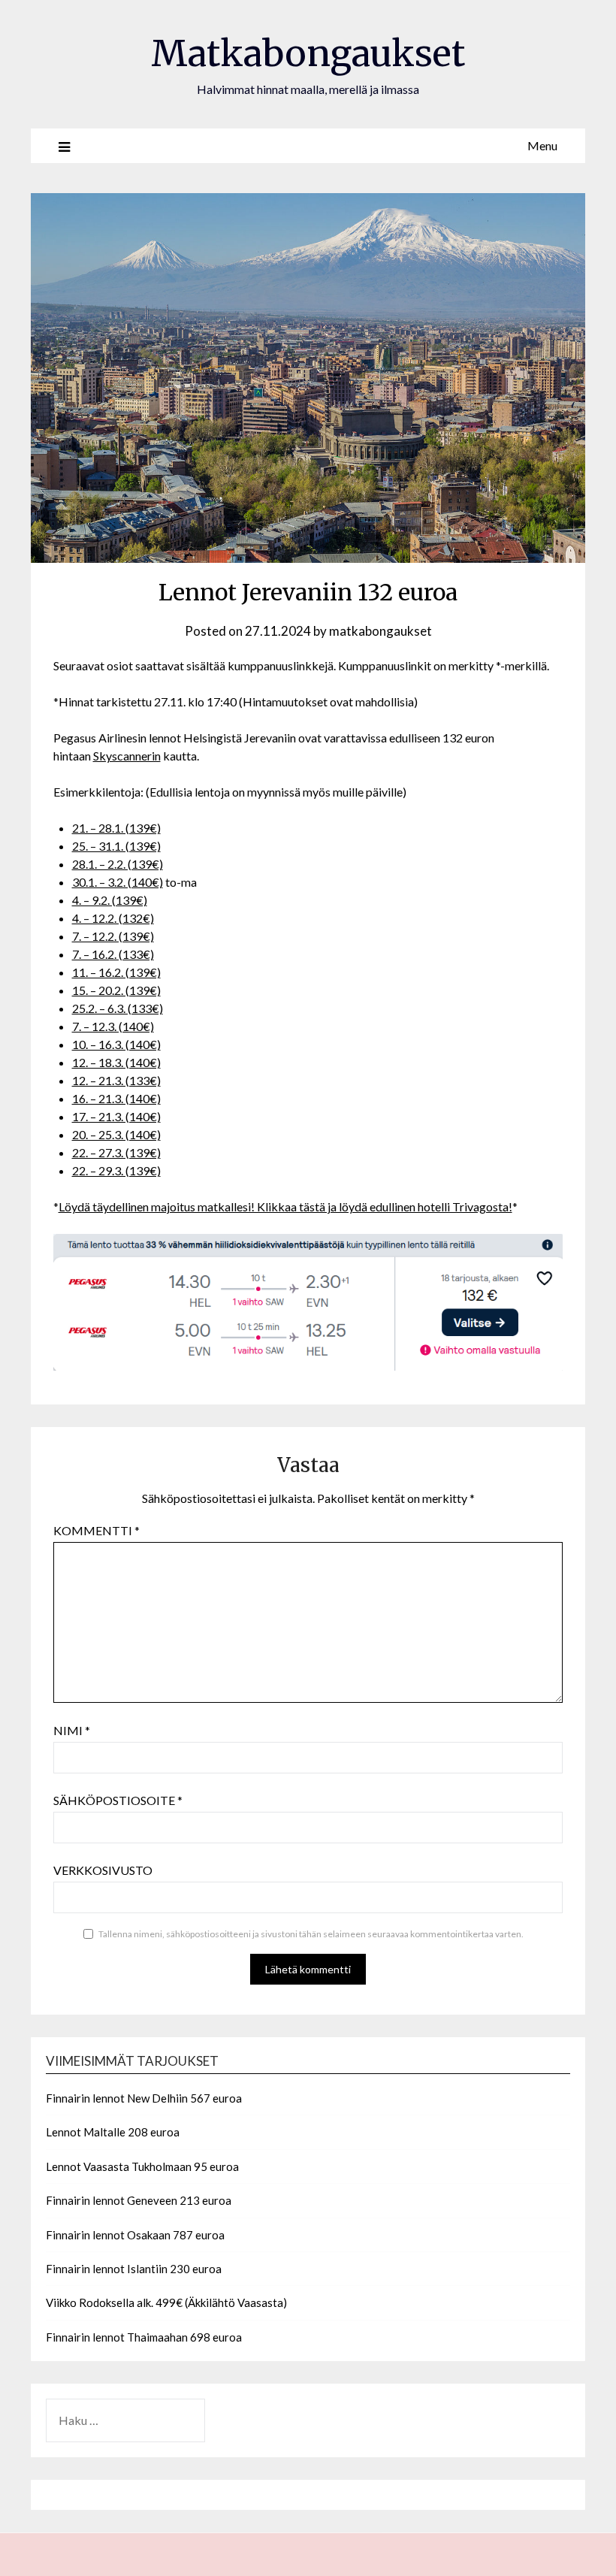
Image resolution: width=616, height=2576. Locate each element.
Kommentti (97, 1530)
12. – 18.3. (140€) (116, 1062)
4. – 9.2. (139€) (110, 900)
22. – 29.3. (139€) (116, 1170)
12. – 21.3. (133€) (116, 1080)
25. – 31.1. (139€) (116, 846)
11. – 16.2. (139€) (116, 972)
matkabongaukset (380, 631)
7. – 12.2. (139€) (113, 936)
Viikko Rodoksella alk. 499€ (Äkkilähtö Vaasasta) (166, 2302)
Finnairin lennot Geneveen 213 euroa (139, 2200)
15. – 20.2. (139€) (116, 990)
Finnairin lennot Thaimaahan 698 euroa (144, 2337)
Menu (542, 145)
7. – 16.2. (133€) (113, 954)
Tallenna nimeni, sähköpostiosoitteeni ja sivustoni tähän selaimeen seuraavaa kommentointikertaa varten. (311, 1934)
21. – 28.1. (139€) (116, 828)
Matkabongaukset (308, 53)
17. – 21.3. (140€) (116, 1116)
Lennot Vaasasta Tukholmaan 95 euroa (142, 2166)
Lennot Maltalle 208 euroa (113, 2132)
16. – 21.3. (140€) (116, 1098)
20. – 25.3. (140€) (116, 1134)
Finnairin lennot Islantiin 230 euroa (134, 2269)
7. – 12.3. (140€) (113, 1026)
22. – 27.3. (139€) (116, 1152)
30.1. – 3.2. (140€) (118, 882)
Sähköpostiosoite (118, 1800)
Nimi (72, 1730)
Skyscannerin (127, 756)
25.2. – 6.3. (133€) (118, 1008)
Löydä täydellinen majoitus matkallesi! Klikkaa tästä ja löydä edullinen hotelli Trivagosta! (285, 1206)
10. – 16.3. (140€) (116, 1044)
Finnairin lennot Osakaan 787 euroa (135, 2235)
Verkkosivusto (103, 1870)
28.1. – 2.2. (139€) (118, 864)
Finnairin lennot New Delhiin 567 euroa (144, 2098)
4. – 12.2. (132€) (113, 918)
